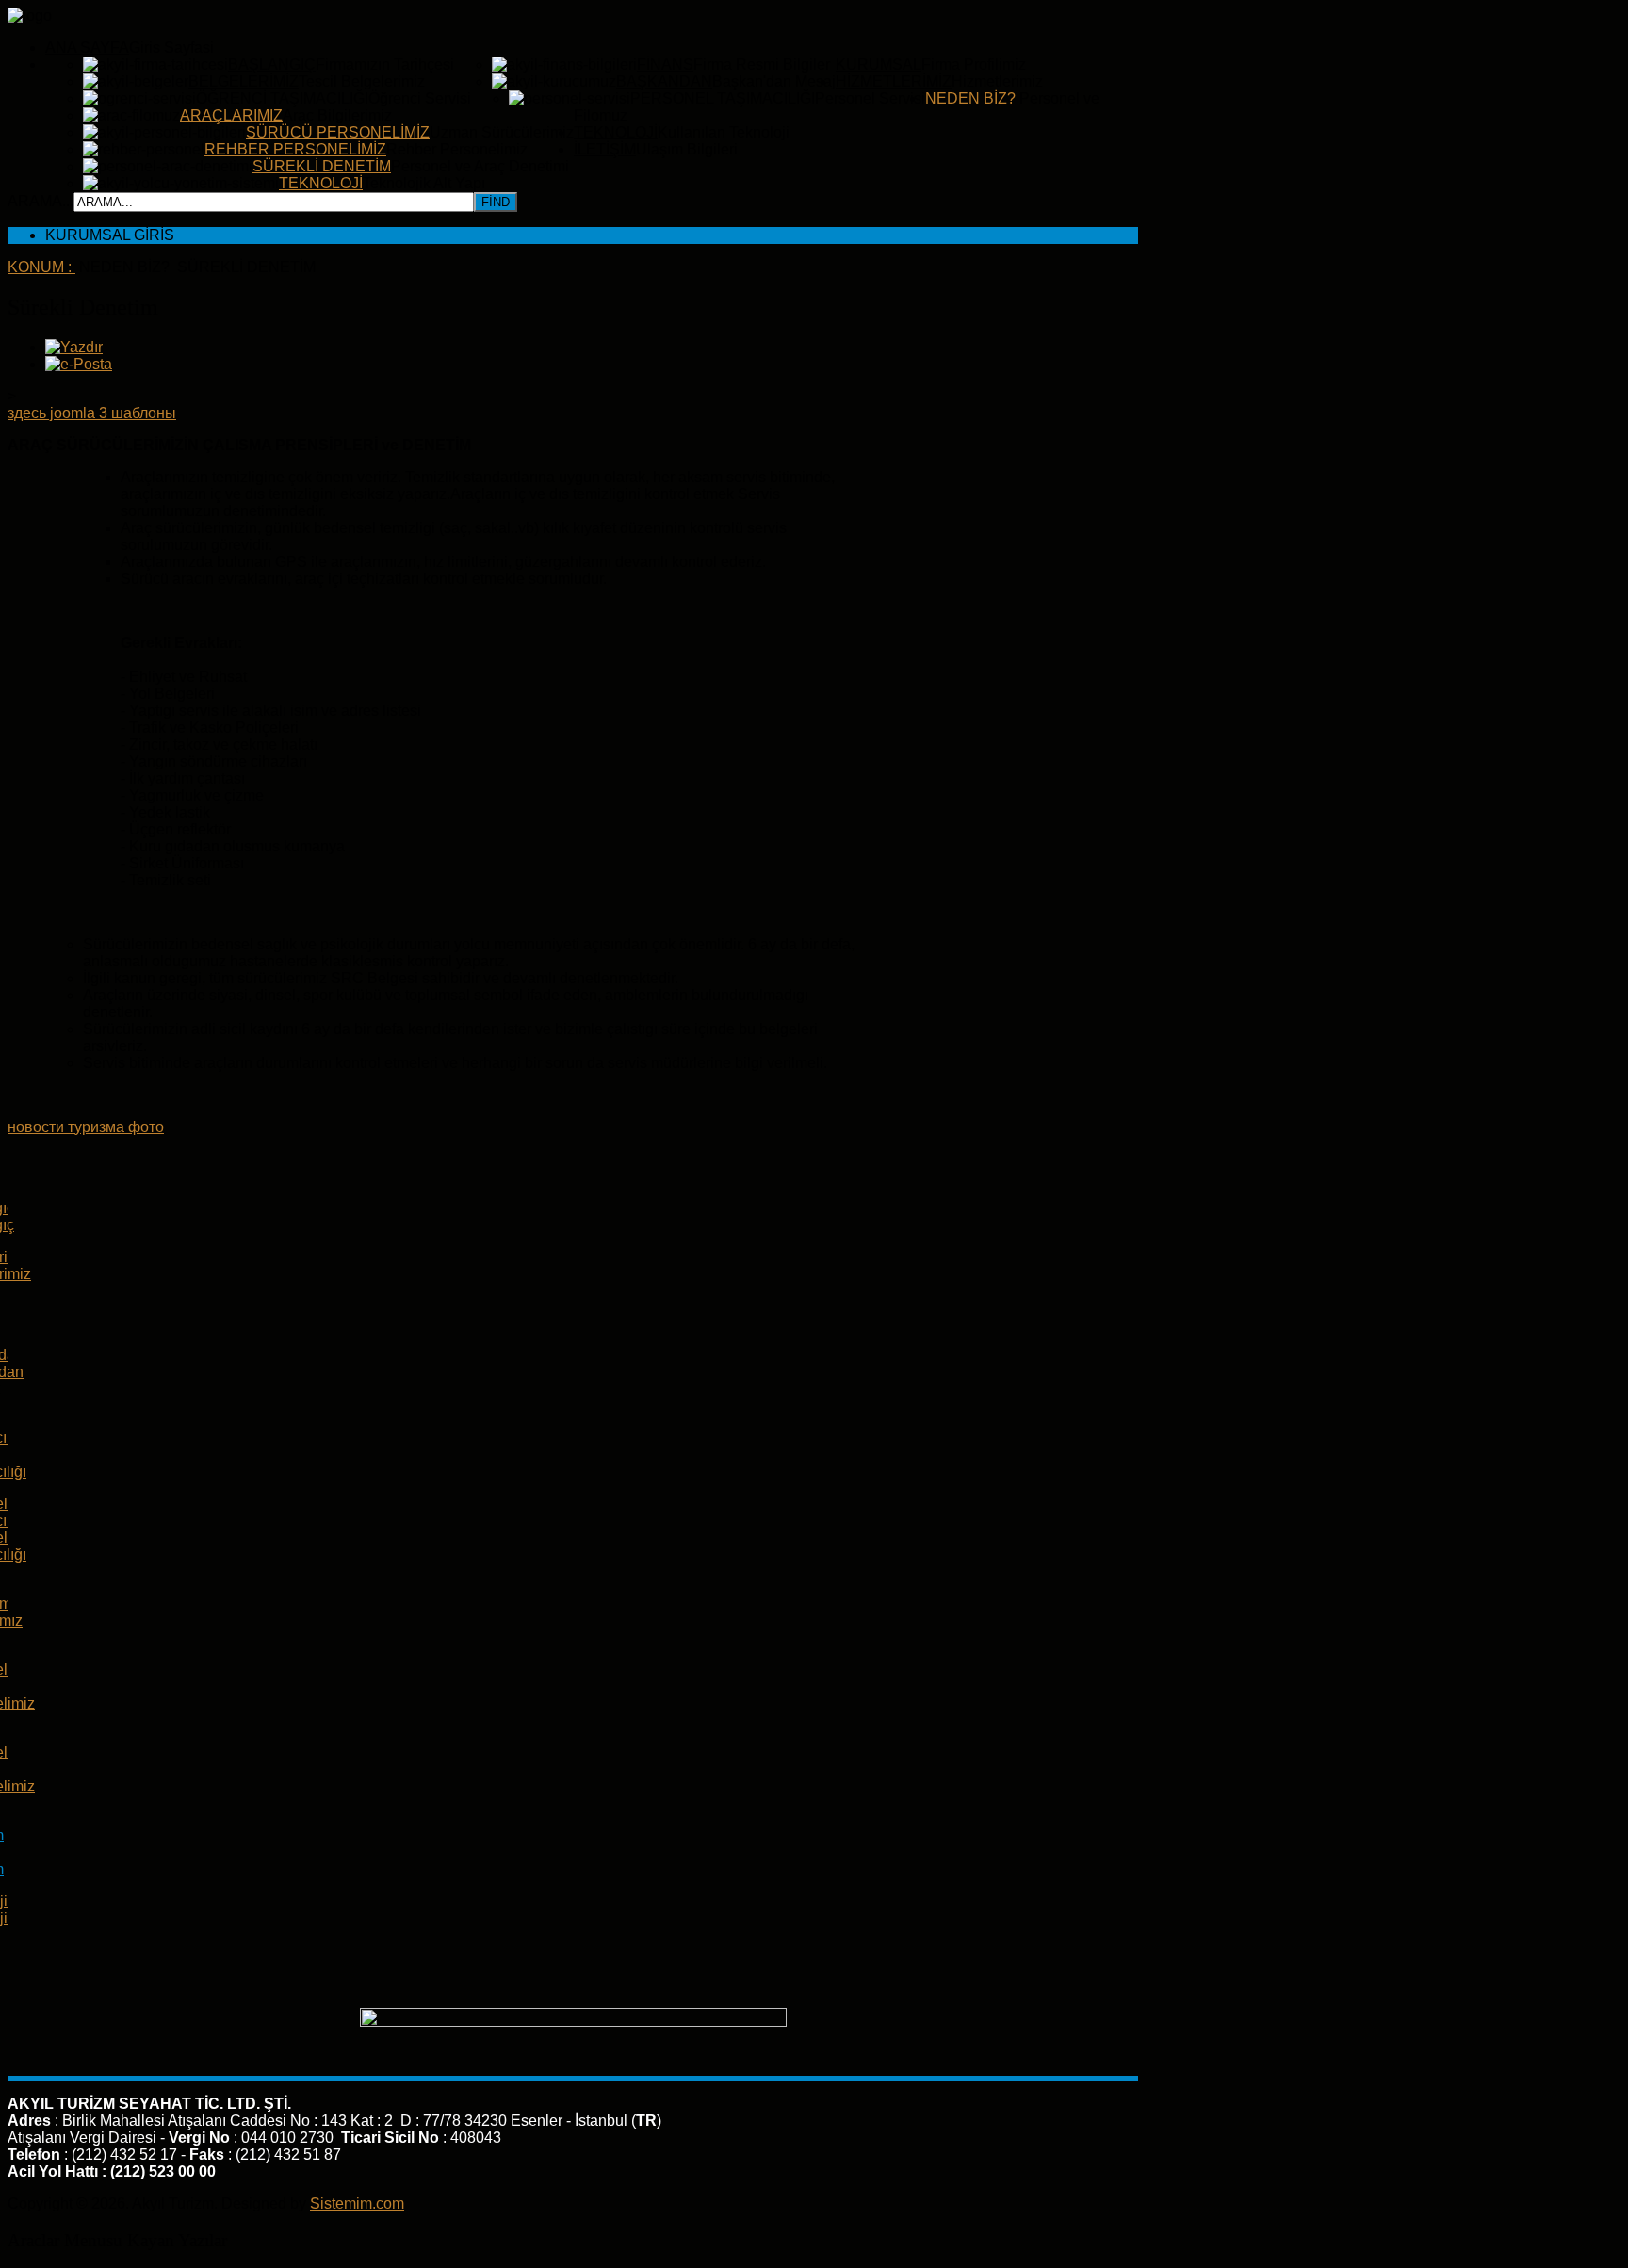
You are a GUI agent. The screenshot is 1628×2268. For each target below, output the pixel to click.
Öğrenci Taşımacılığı (282, 98)
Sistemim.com (357, 2203)
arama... (41, 201)
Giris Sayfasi (171, 48)
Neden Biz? (972, 98)
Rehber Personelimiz (295, 149)
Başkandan (664, 81)
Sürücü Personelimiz (338, 132)
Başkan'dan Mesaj (774, 81)
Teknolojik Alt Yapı (424, 183)
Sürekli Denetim (322, 166)
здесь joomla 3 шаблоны (92, 413)
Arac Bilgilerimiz (337, 115)
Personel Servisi (870, 98)
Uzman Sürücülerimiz (502, 132)
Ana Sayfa (87, 48)
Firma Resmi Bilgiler (762, 65)
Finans (665, 65)
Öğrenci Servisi (420, 98)
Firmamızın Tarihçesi (385, 65)
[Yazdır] (74, 347)
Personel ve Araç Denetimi (480, 166)
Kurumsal (879, 65)
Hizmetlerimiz (894, 81)
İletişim (605, 149)
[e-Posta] (79, 364)
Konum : (41, 267)
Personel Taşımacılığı (723, 98)
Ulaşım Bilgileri (687, 149)
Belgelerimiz (244, 81)
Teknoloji (321, 183)
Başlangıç (272, 65)
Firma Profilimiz (974, 65)
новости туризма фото (86, 1127)
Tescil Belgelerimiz (362, 81)
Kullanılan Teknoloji (724, 132)
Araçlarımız (231, 115)
